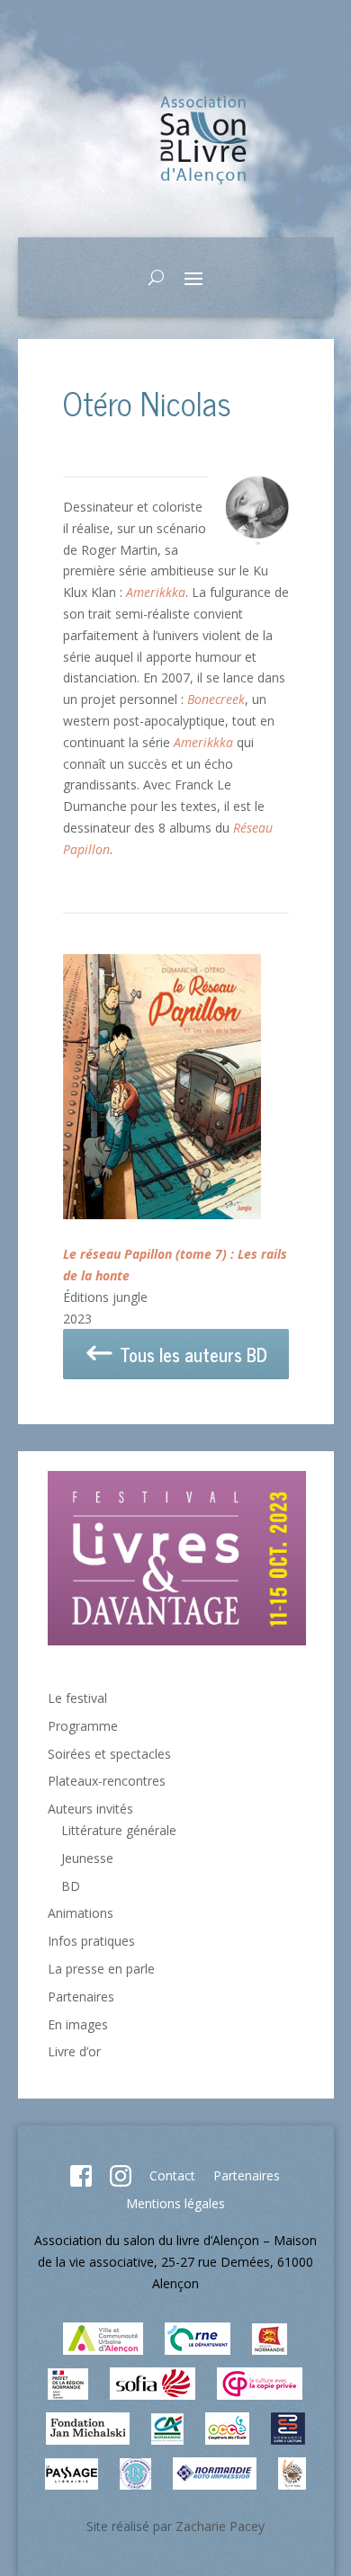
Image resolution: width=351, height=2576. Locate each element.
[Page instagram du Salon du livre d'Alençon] (121, 2182)
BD (71, 1886)
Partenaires (81, 1997)
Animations (81, 1913)
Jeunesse (87, 1858)
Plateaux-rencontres (107, 1781)
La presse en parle (101, 1969)
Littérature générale (119, 1830)
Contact (172, 2175)
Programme (83, 1726)
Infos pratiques (91, 1941)
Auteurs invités (90, 1809)
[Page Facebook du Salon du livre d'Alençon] (81, 2182)
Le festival (77, 1698)
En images (78, 2024)
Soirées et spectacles (109, 1754)
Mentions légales (175, 2203)
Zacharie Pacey (220, 2526)
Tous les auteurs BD (192, 1355)
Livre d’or (74, 2051)
